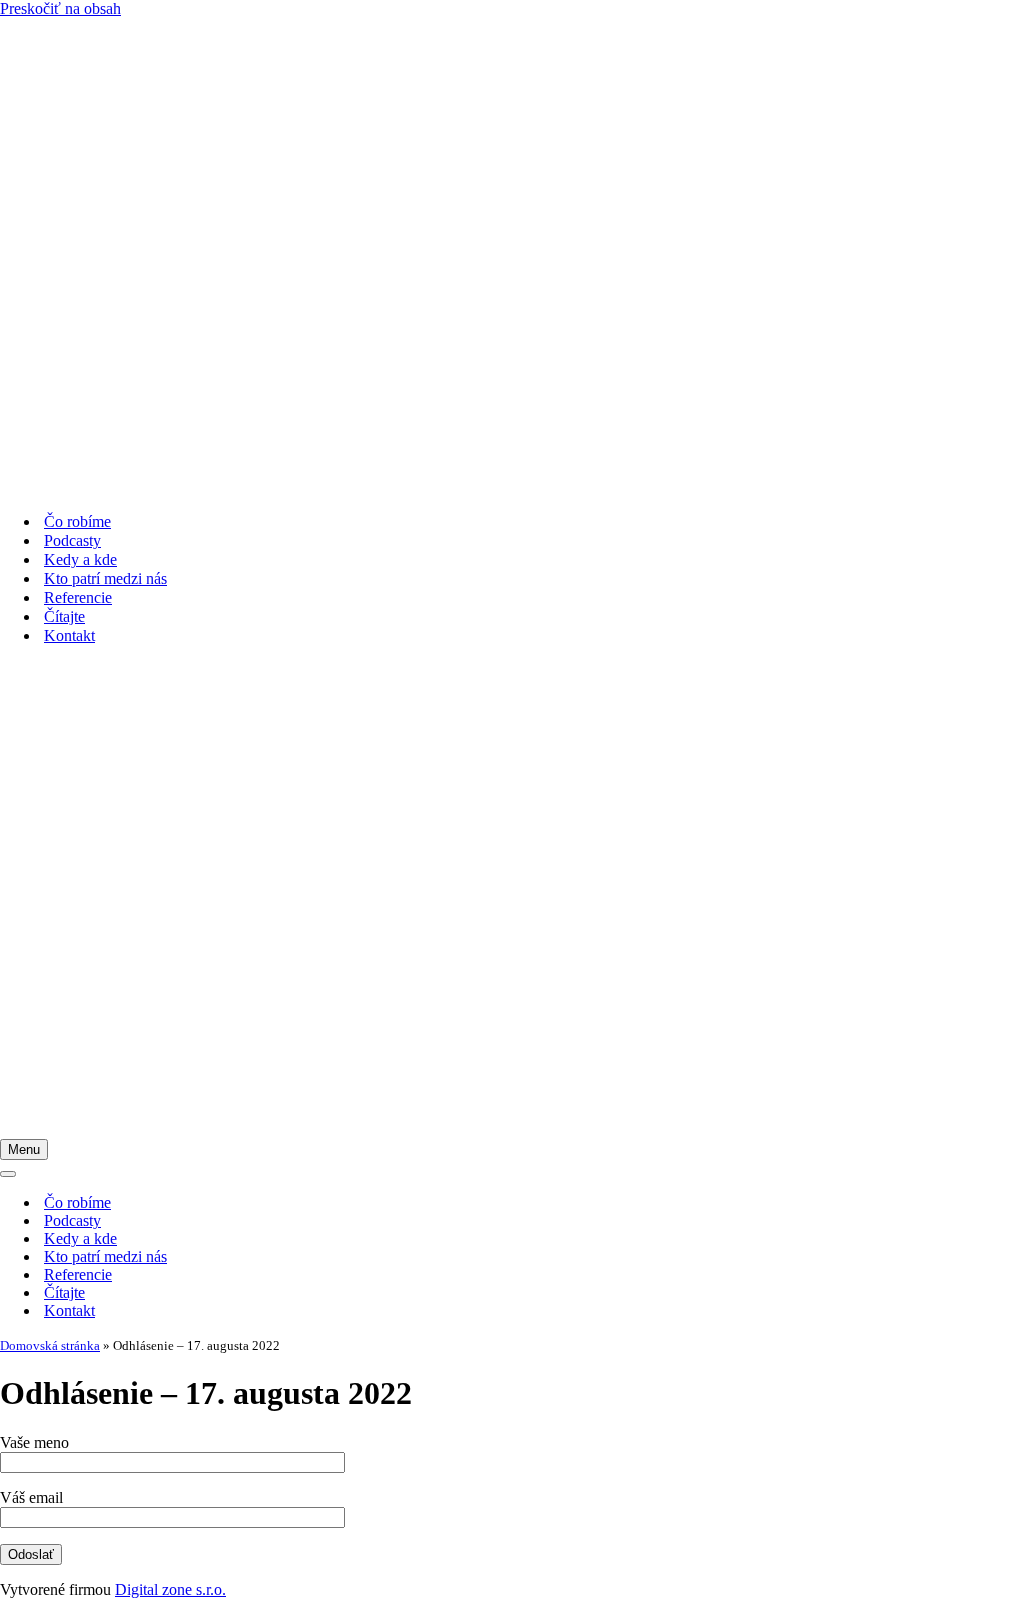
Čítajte (64, 616)
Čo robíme (77, 521)
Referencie (78, 597)
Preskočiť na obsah (60, 8)
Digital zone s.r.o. (170, 1589)
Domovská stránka (50, 1345)
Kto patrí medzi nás (105, 578)
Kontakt (69, 635)
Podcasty (72, 540)
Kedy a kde (80, 559)
